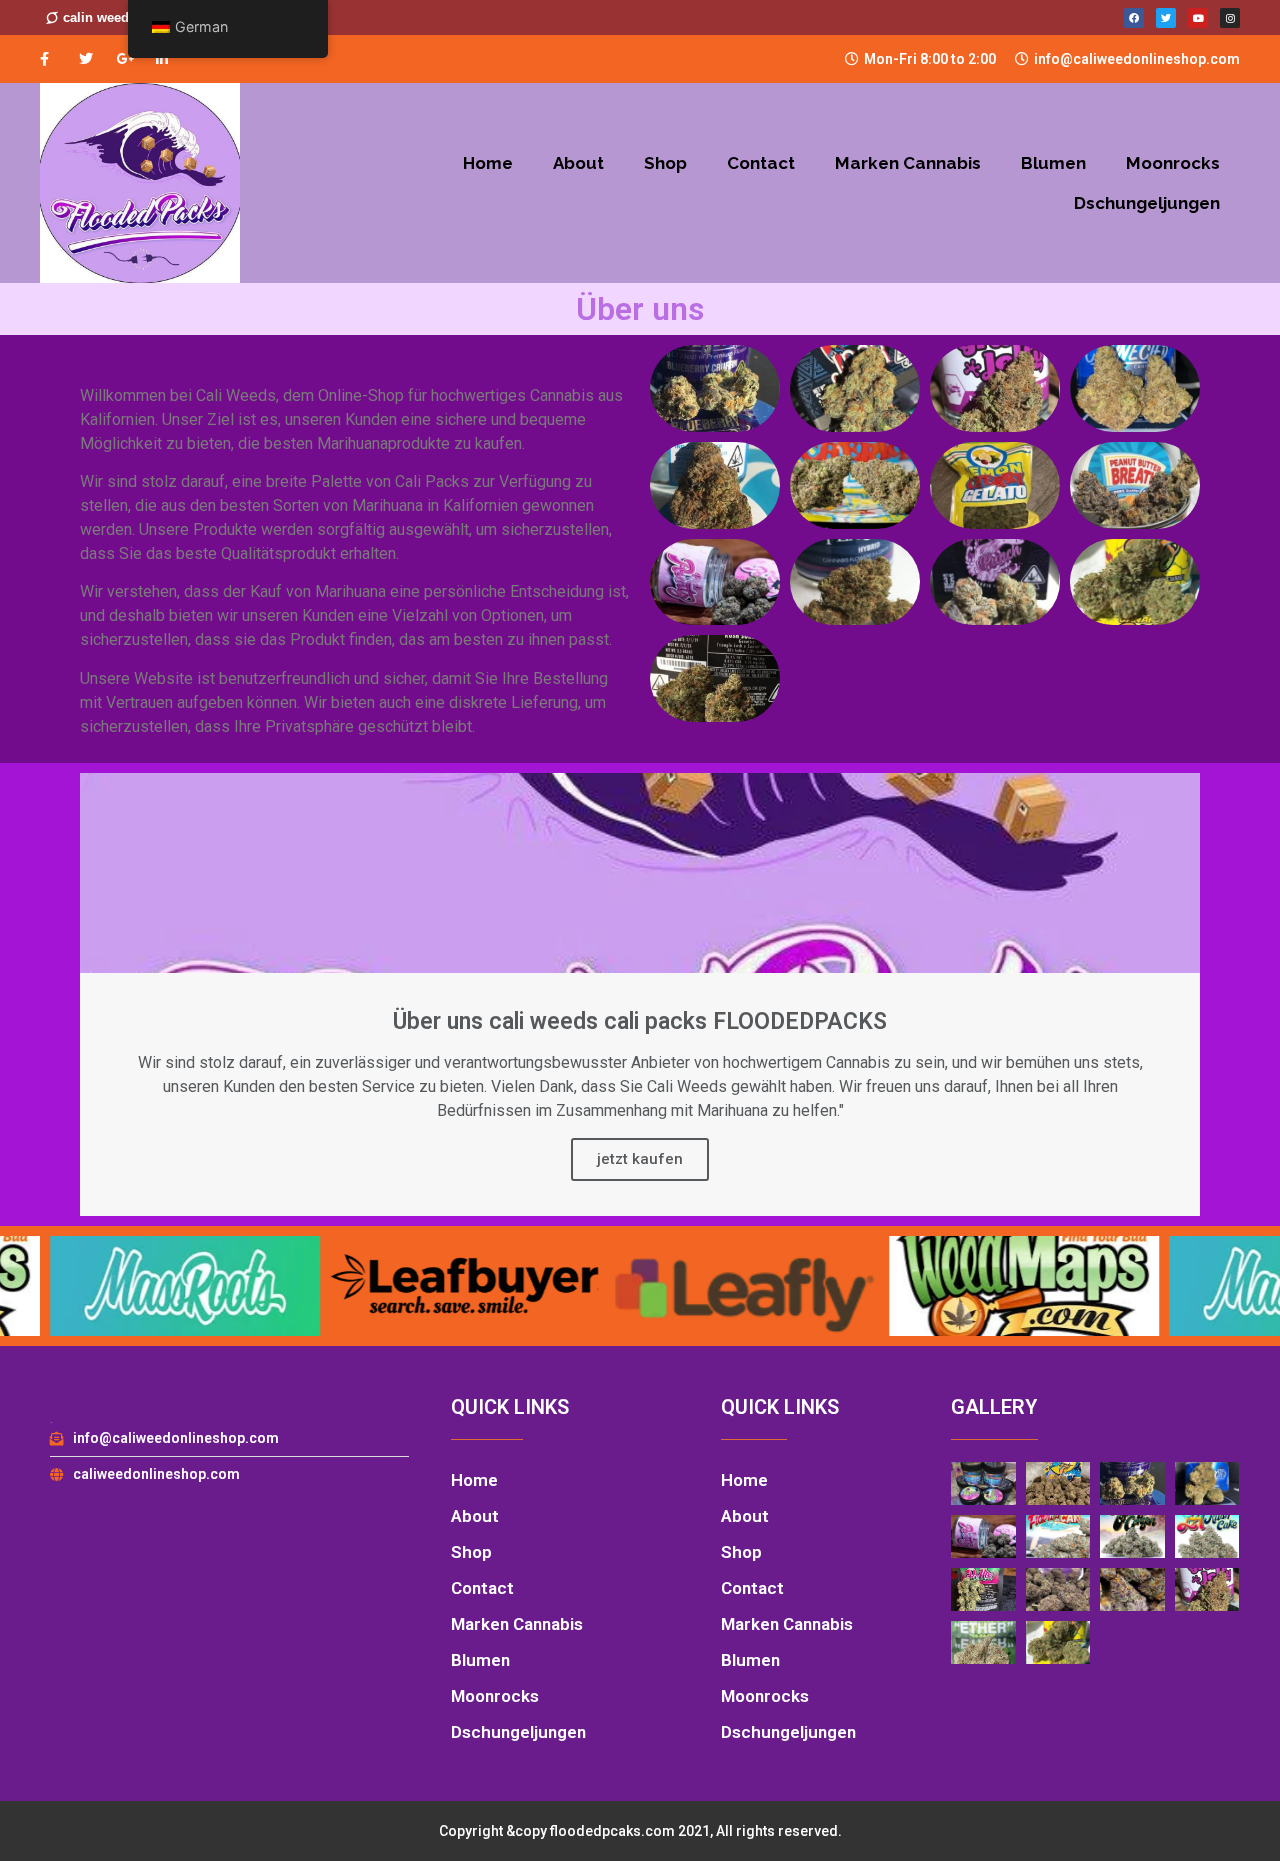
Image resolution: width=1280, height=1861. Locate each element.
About (578, 163)
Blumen (1053, 163)
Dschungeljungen (1147, 203)
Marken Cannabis (908, 163)
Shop (665, 163)
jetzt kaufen (640, 1159)
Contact (761, 163)
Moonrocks (1173, 163)
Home (488, 163)
